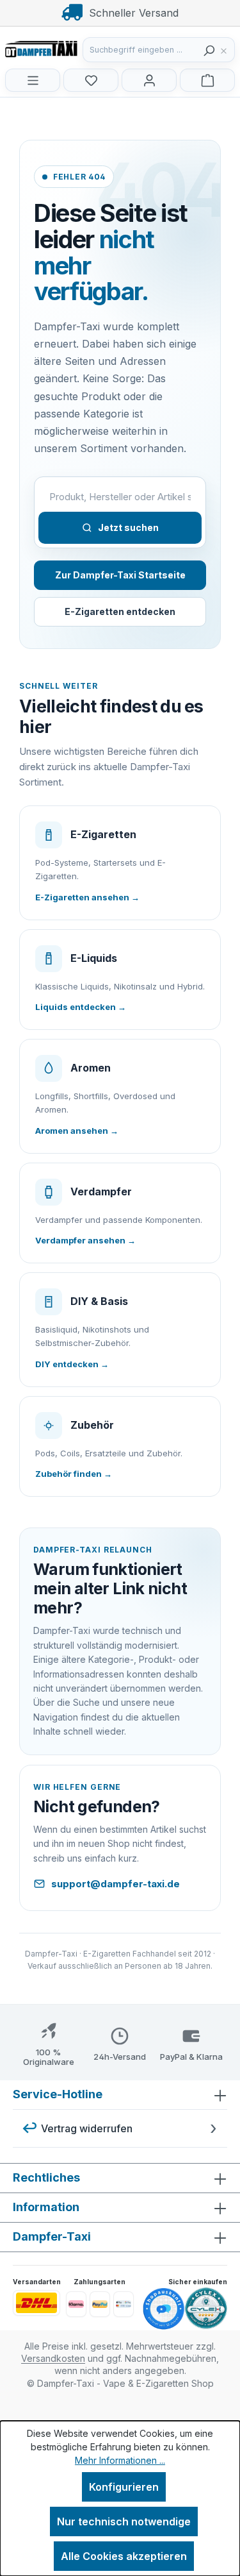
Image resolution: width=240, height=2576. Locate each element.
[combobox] (141, 50)
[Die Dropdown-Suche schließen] (227, 50)
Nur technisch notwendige (124, 2521)
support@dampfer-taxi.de (116, 1884)
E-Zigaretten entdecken (120, 611)
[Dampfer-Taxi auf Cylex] (206, 2309)
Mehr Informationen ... (120, 2460)
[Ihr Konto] (149, 80)
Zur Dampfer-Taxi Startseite (120, 575)
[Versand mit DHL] (36, 2303)
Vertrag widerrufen (87, 2128)
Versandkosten (53, 2358)
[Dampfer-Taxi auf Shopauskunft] (164, 2309)
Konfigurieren (124, 2487)
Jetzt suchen (128, 527)
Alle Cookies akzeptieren (124, 2556)
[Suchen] (209, 50)
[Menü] (33, 80)
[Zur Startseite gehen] (69, 48)
